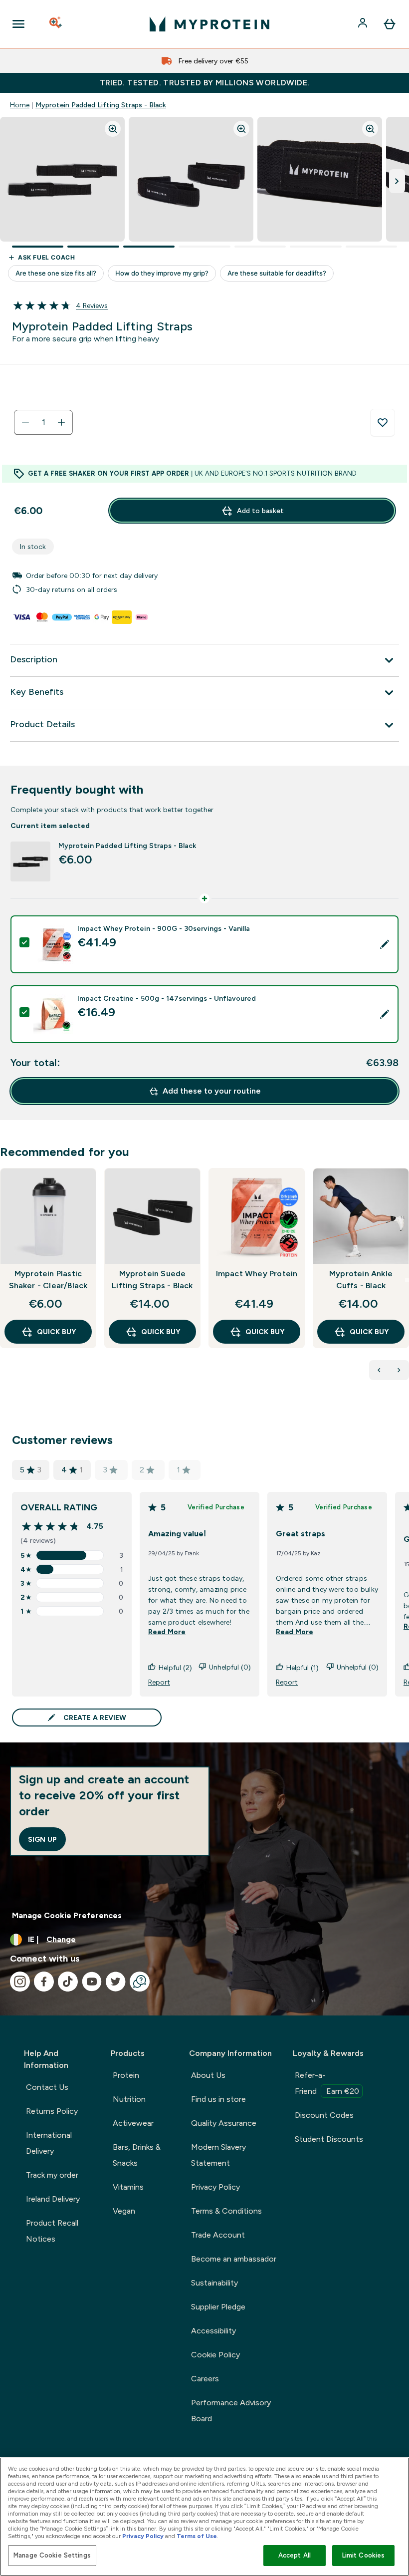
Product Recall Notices (52, 2231)
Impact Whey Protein (257, 1274)
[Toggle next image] (397, 181)
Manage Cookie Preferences (67, 1915)
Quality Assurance (224, 2123)
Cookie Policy (215, 2355)
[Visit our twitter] (116, 1982)
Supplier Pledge (218, 2307)
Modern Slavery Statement (218, 2155)
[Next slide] (407, 1280)
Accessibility (213, 2331)
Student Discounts (329, 2139)
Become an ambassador (234, 2259)
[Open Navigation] (18, 24)
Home (20, 105)
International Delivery (49, 2143)
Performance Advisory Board (231, 2411)
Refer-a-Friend (327, 2083)
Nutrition (129, 2099)
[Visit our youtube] (92, 1982)
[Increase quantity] (61, 422)
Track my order (52, 2175)
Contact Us (47, 2087)
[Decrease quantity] (25, 422)
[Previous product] (379, 1370)
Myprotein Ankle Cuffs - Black (361, 1280)
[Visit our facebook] (44, 1982)
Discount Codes (324, 2115)
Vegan (124, 2211)
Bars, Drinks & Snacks (137, 2155)
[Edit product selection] (385, 944)
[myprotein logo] (209, 24)
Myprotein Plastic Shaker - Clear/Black (48, 1280)
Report (159, 1682)
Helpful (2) (175, 1668)
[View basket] (390, 24)
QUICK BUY (56, 1332)
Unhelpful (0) (230, 1667)
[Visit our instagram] (20, 1982)
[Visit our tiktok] (68, 1982)
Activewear (133, 2123)
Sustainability (214, 2283)
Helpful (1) (303, 1668)
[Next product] (399, 1370)
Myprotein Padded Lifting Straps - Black (101, 105)
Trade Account (218, 2235)
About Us (208, 2075)
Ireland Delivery (53, 2199)
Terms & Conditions (226, 2211)
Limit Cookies (364, 2555)
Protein (126, 2075)
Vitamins (128, 2187)
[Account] (364, 24)
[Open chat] (140, 1982)
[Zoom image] (113, 129)
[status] (43, 422)
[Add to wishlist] (383, 423)
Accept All (295, 2555)
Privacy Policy (215, 2187)
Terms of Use (197, 2536)
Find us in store (218, 2099)
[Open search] (56, 24)
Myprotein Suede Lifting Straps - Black (152, 1280)
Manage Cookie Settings (52, 2555)
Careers (205, 2379)
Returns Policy (52, 2111)
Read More (167, 1632)
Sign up (42, 1839)
